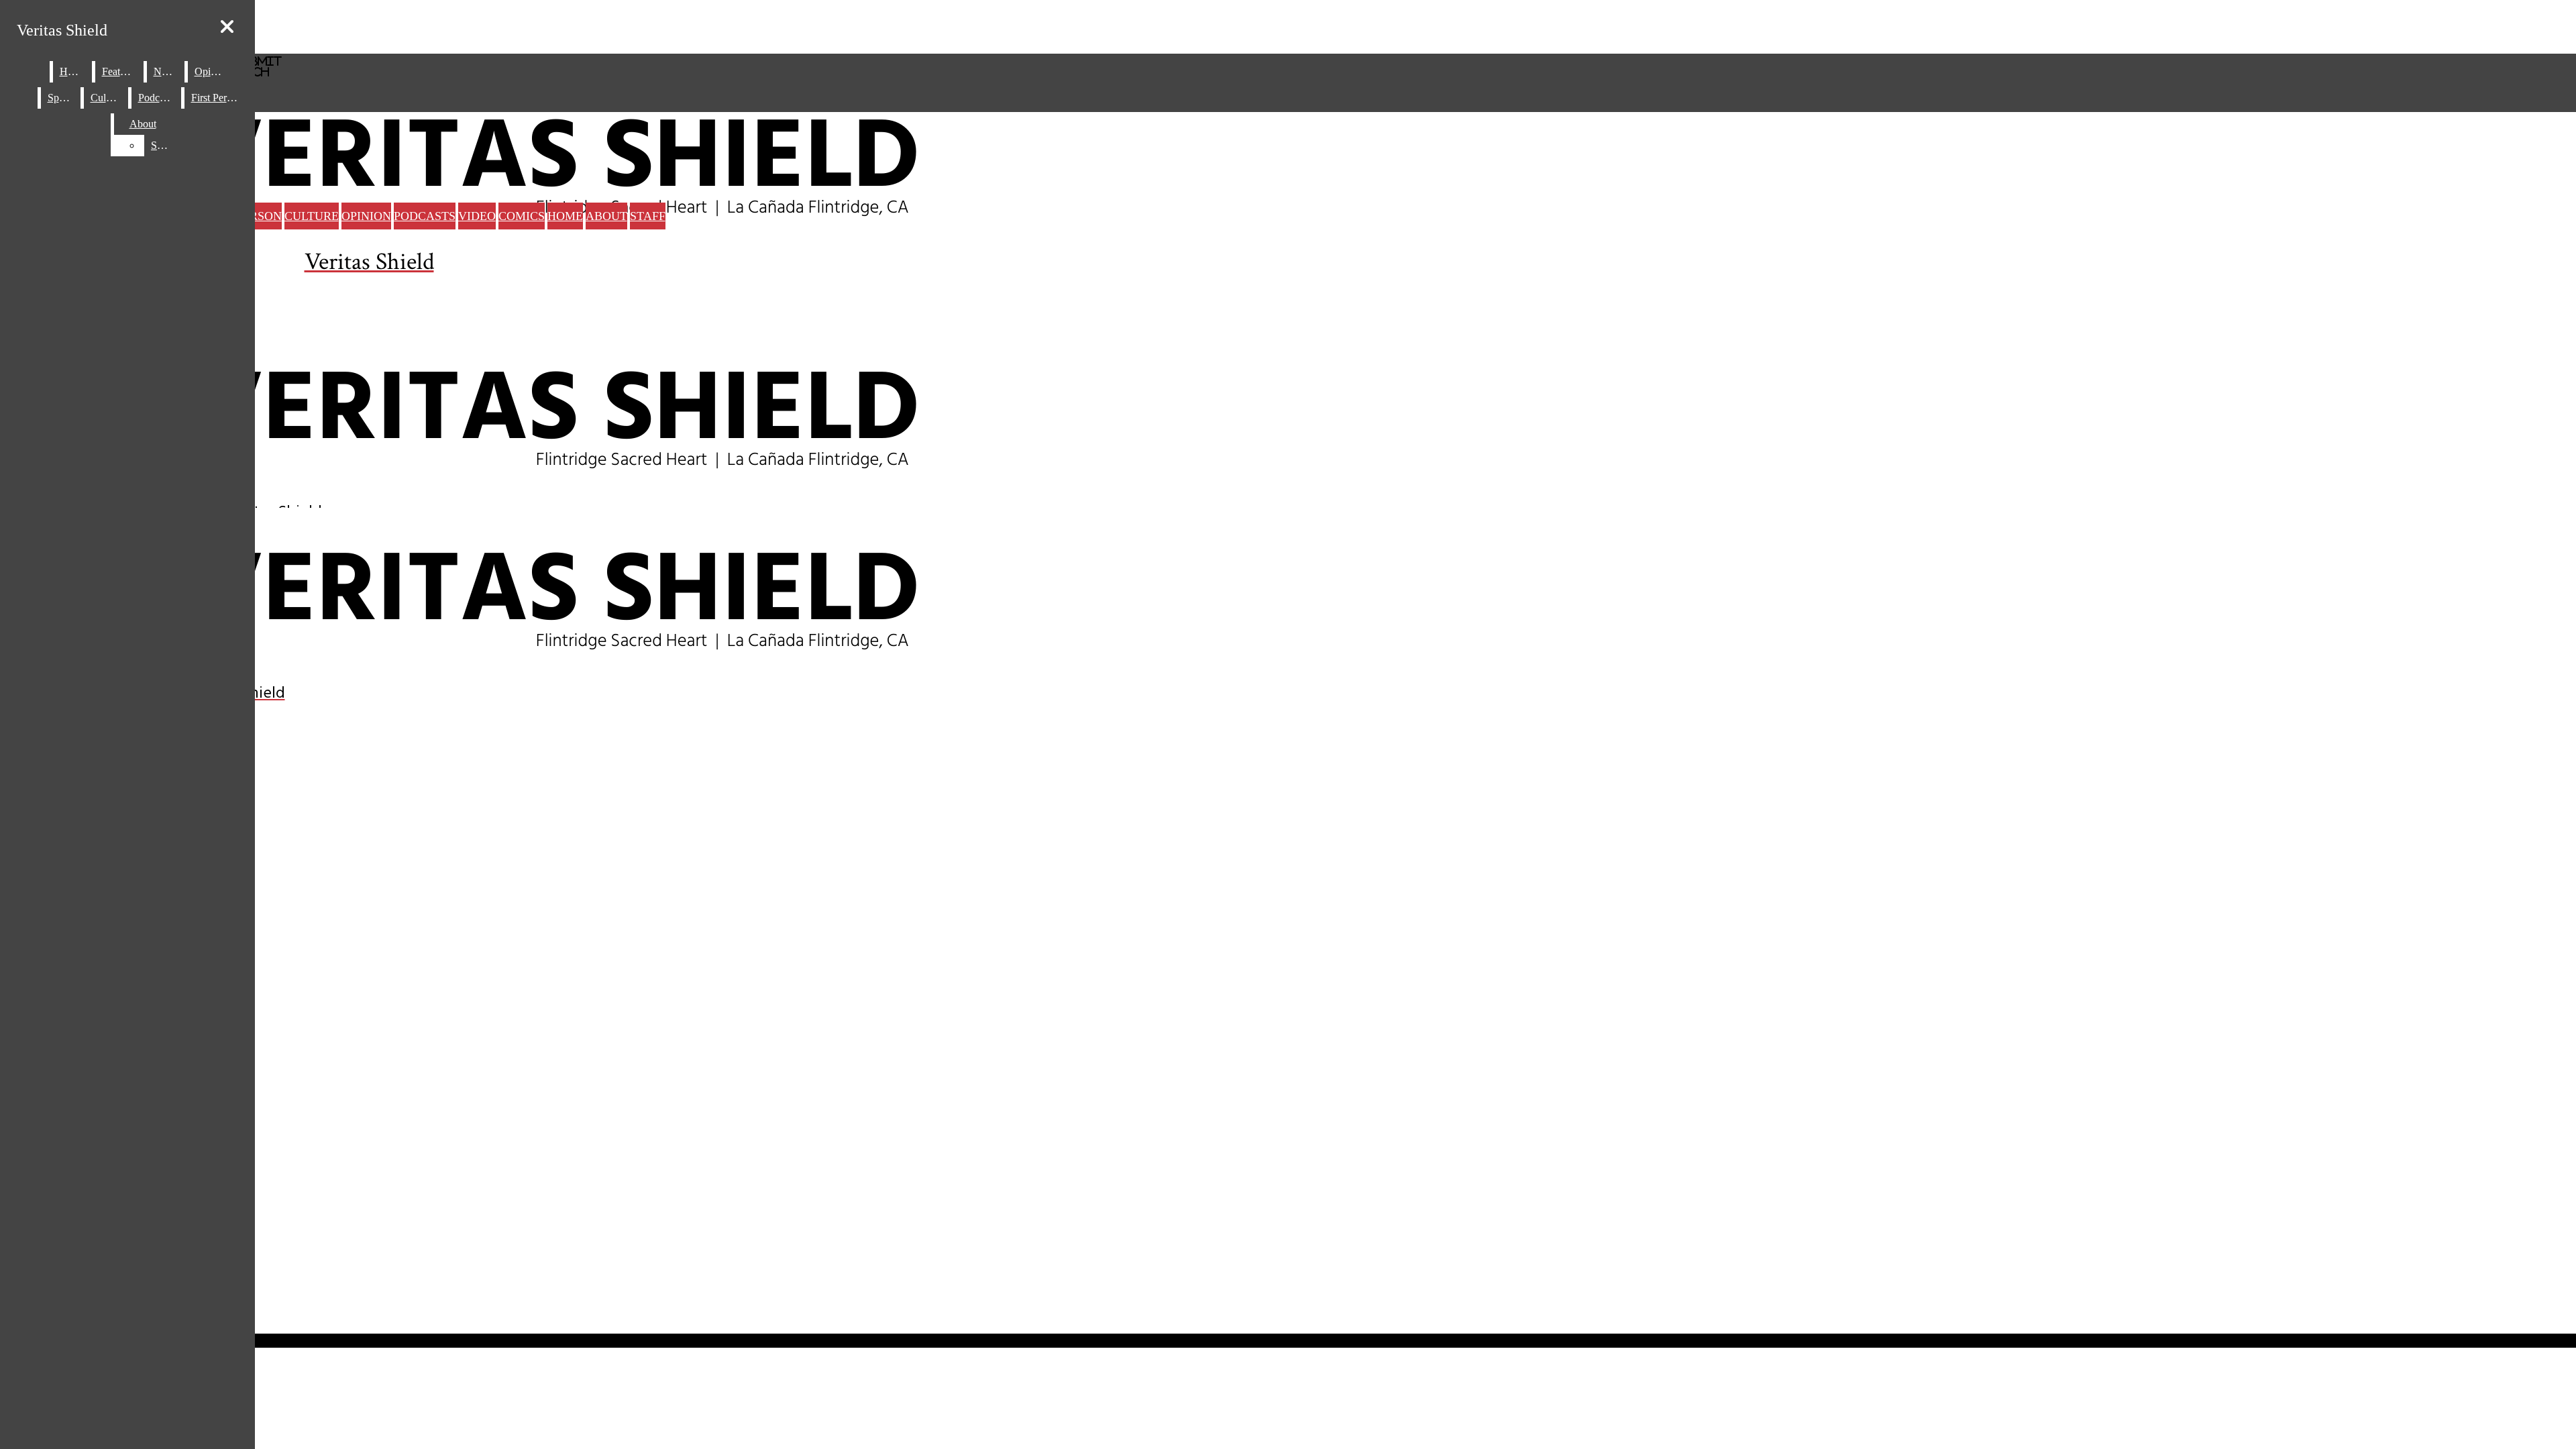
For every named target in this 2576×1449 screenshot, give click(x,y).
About (606, 216)
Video (477, 216)
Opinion (366, 216)
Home (565, 216)
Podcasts (425, 216)
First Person (216, 98)
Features (120, 71)
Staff (648, 216)
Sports (61, 98)
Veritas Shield (62, 30)
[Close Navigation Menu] (227, 27)
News (166, 71)
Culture (312, 216)
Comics (522, 216)
